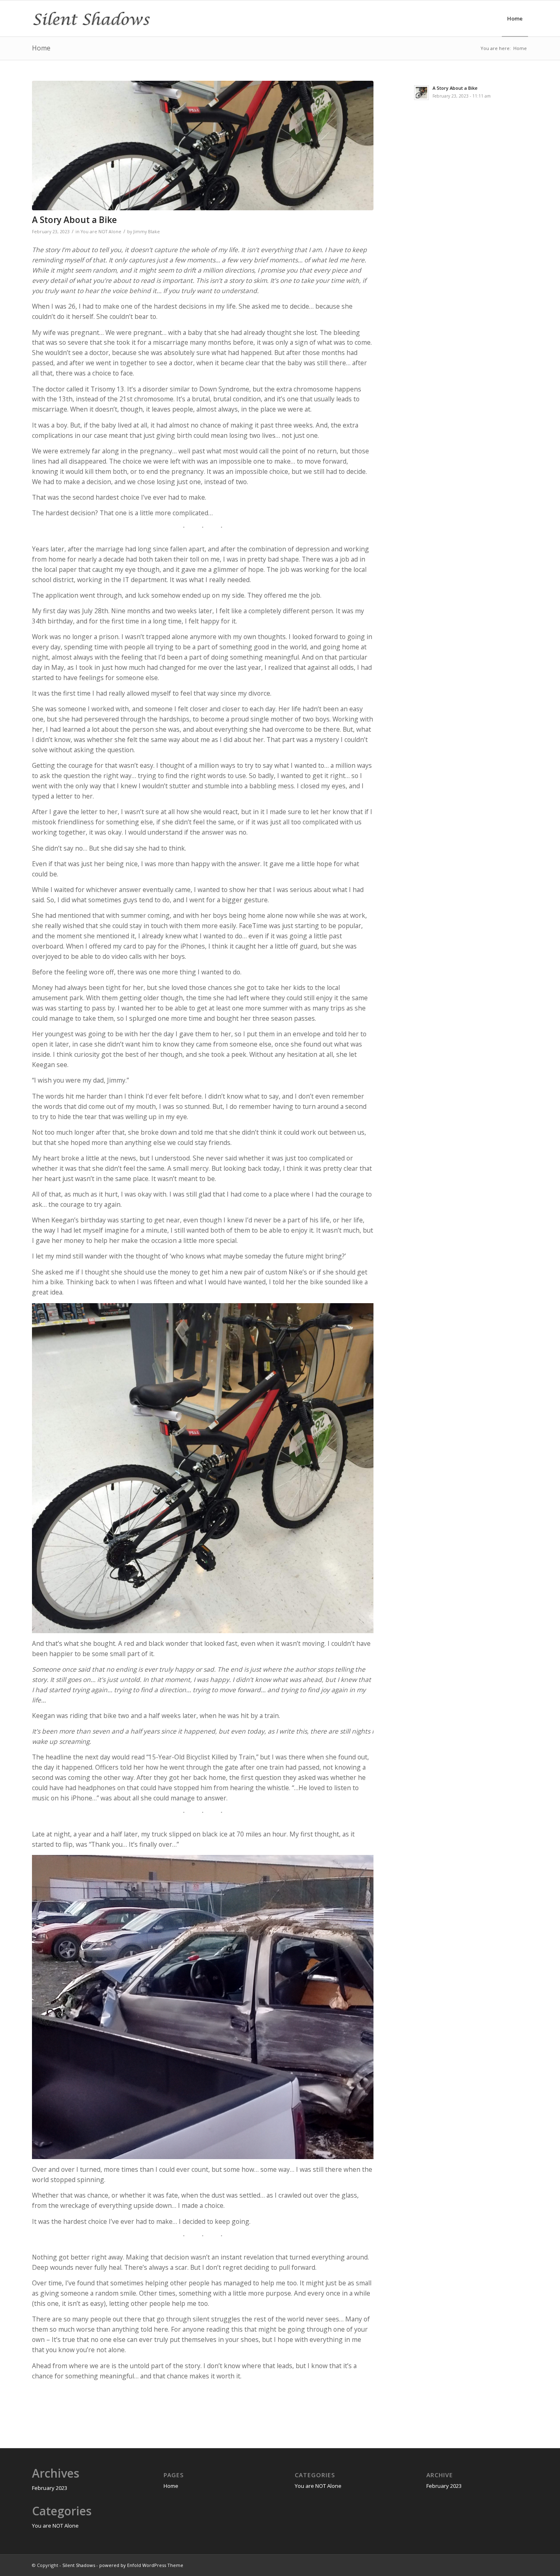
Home (41, 48)
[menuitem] (515, 18)
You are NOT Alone (101, 232)
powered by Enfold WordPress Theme (141, 2565)
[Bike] (203, 146)
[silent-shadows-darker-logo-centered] (91, 18)
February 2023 (50, 2488)
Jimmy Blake (147, 232)
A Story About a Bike (74, 220)
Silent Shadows (79, 2565)
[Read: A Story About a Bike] (421, 93)
